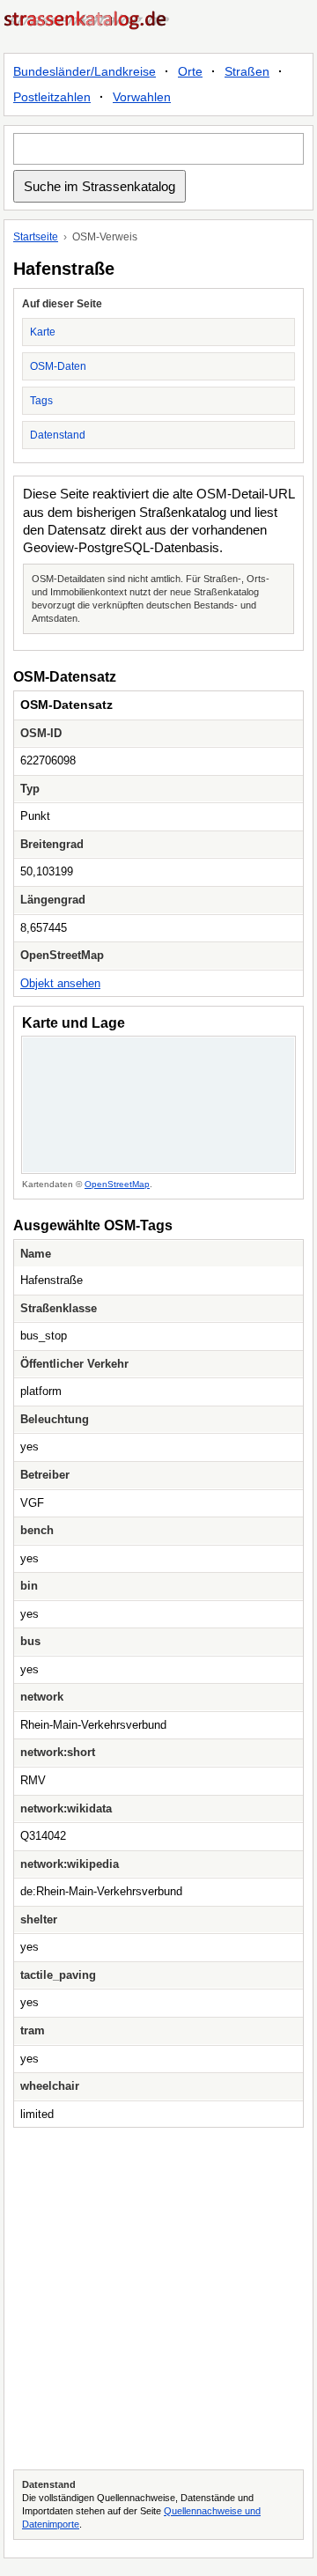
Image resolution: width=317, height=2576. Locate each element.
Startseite (36, 237)
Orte (190, 71)
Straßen (247, 71)
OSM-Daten (58, 366)
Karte (43, 332)
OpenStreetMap (117, 1184)
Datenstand (58, 435)
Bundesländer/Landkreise (85, 71)
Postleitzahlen (52, 97)
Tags (41, 401)
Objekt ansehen (60, 983)
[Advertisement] (158, 2299)
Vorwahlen (142, 97)
